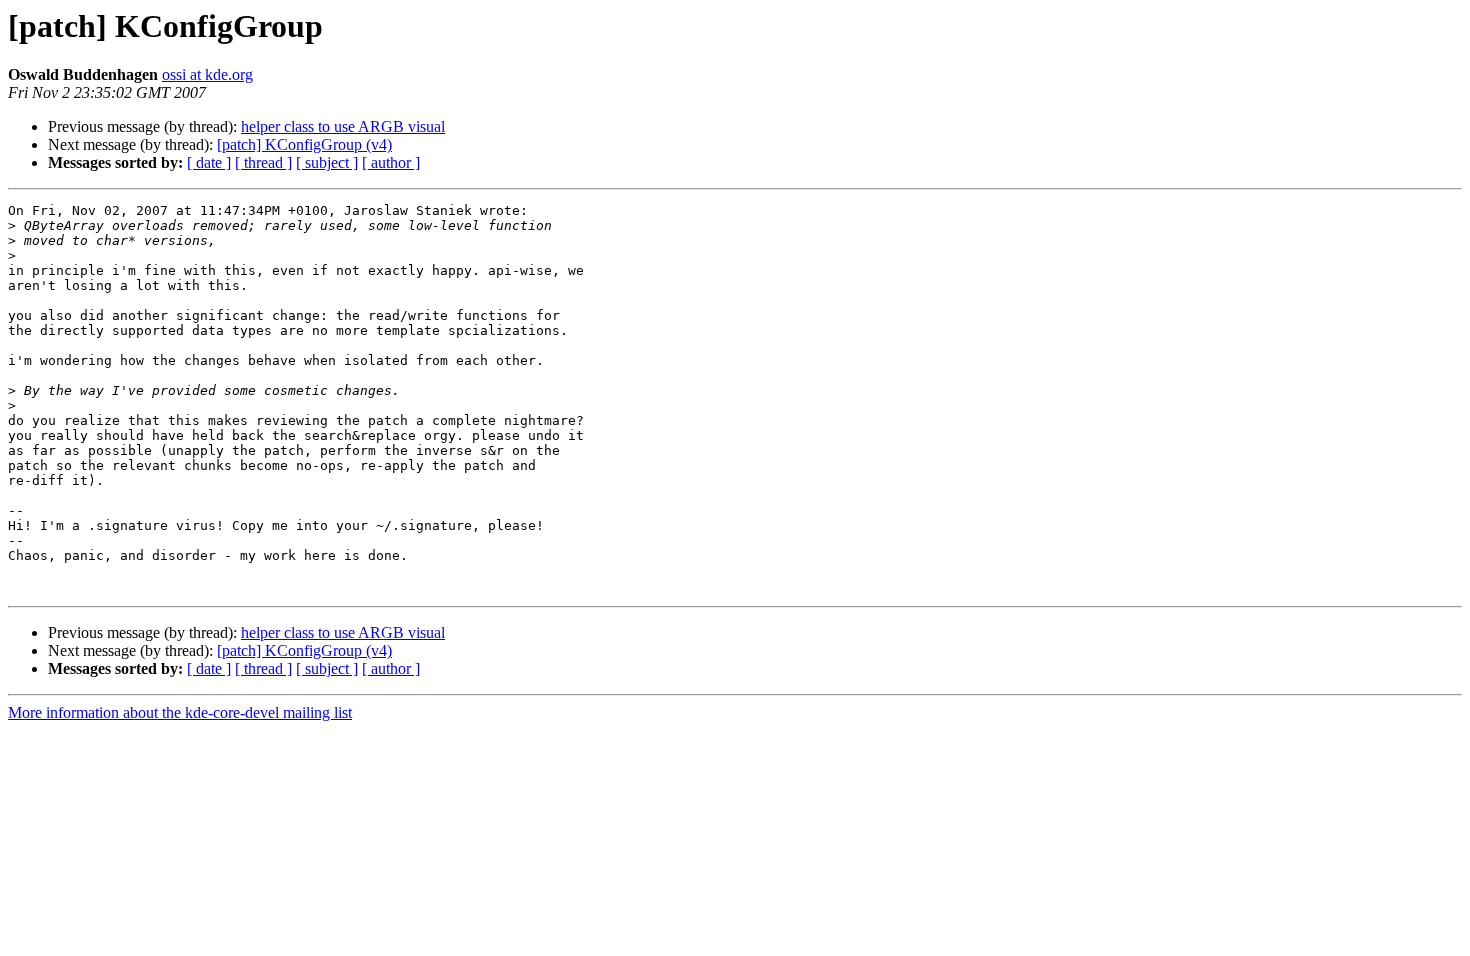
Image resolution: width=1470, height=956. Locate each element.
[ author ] (391, 162)
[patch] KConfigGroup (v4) (304, 144)
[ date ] (209, 162)
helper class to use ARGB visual (343, 126)
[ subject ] (327, 162)
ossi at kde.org (207, 74)
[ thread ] (263, 162)
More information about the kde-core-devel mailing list (180, 712)
